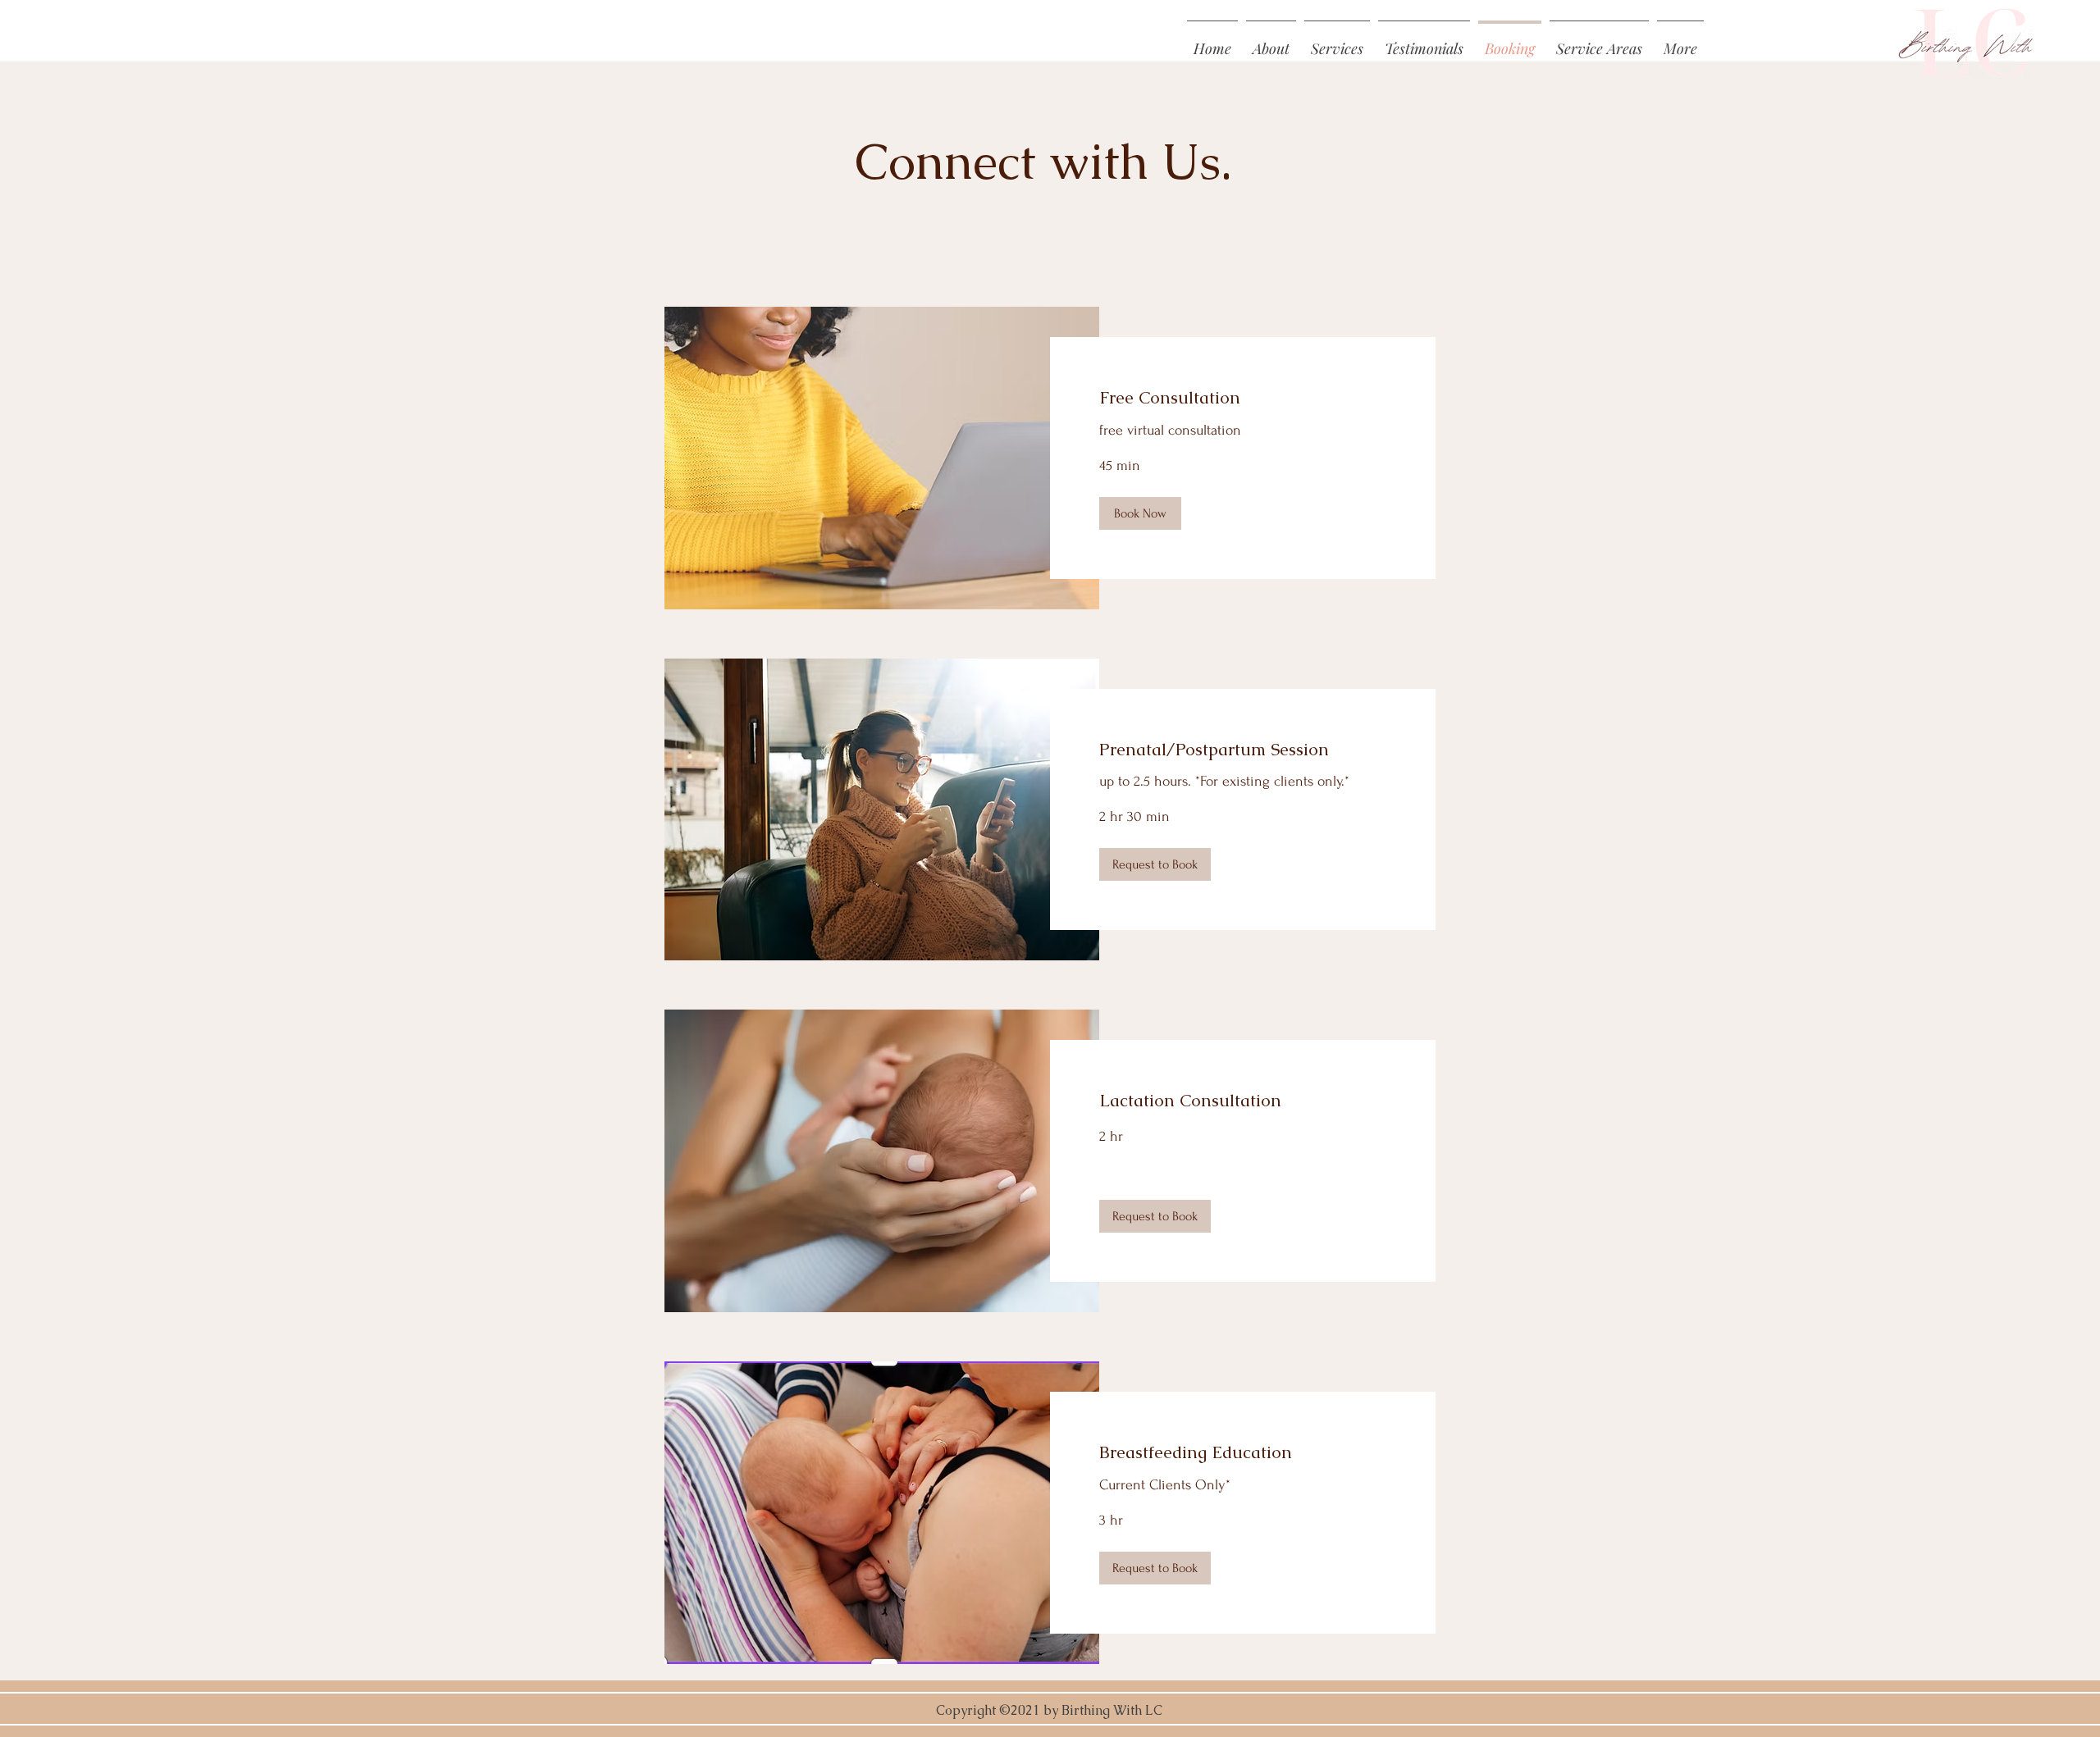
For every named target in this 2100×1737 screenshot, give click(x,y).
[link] (1243, 398)
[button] (1680, 41)
